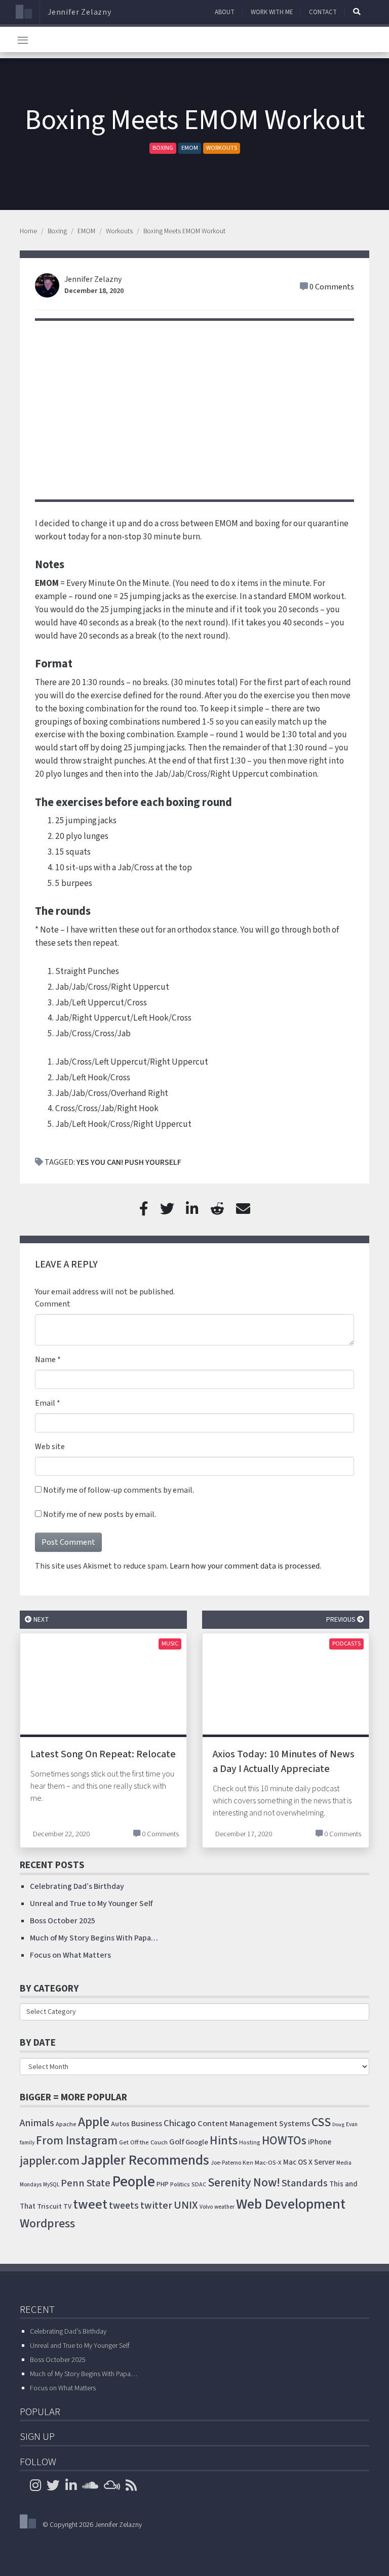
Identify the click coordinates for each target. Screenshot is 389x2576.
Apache (66, 2124)
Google (197, 2142)
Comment (53, 1304)
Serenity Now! (244, 2183)
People (133, 2182)
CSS (321, 2122)
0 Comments (332, 287)
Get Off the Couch (143, 2142)
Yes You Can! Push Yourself (129, 1162)
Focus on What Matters (70, 1955)
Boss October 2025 (63, 1921)
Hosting (250, 2143)
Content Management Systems (254, 2124)
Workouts (222, 148)
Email (45, 1403)
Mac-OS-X (268, 2163)
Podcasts (346, 1644)
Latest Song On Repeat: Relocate (103, 1754)
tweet (90, 2205)
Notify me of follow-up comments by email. (119, 1490)
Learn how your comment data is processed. (245, 1566)
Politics (180, 2184)
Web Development (291, 2204)
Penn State (86, 2183)
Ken (248, 2163)
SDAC (199, 2185)
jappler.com (50, 2161)
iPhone (320, 2142)
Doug (338, 2124)
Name (45, 1360)
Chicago (180, 2123)
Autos (120, 2124)
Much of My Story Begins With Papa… (94, 1938)
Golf (177, 2142)
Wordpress (47, 2224)
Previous (342, 1619)
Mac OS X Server (309, 2162)
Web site (50, 1447)
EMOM (190, 148)
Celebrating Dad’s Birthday (77, 1886)
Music (170, 1644)
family (27, 2143)
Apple (94, 2122)
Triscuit (49, 2206)
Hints (224, 2141)
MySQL (51, 2185)
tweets (124, 2206)
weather (224, 2207)
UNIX (186, 2205)
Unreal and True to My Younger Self (91, 1904)
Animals (37, 2123)
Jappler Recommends (145, 2160)
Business (147, 2124)
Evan (352, 2124)
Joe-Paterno (226, 2163)
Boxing (163, 148)
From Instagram (77, 2141)
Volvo (206, 2207)
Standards (305, 2183)
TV (67, 2207)
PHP (163, 2184)
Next (41, 1619)
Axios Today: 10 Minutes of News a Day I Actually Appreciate (284, 1762)
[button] (357, 12)
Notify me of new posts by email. (100, 1514)
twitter (156, 2206)
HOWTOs (284, 2141)
